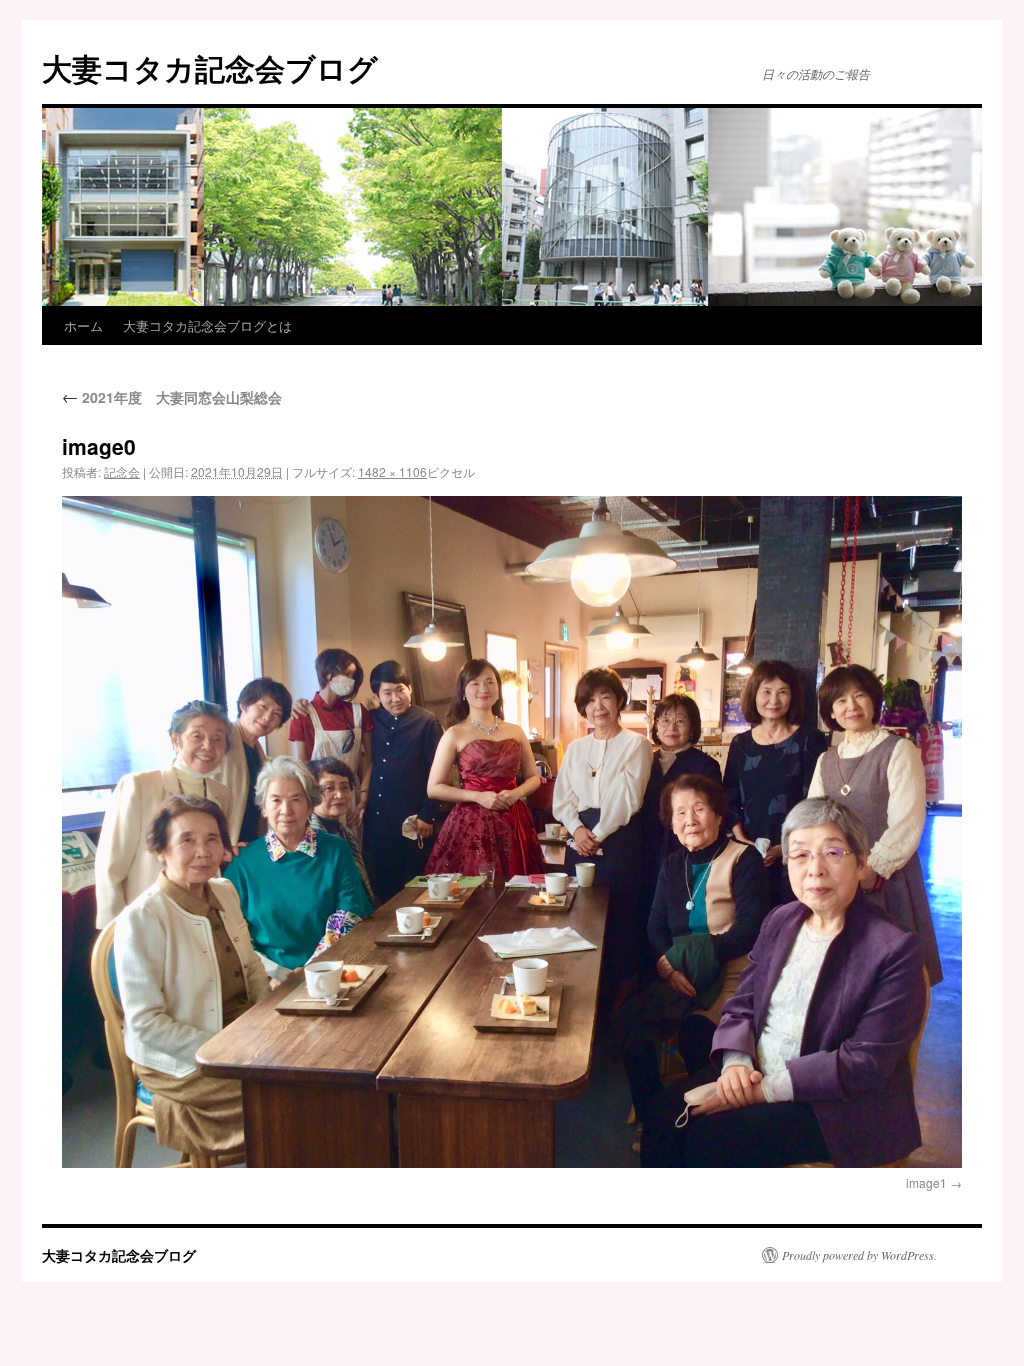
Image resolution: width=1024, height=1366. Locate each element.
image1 (926, 1182)
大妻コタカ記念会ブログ (210, 67)
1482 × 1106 (392, 471)
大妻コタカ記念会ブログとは (207, 325)
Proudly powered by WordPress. (859, 1255)
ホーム (83, 325)
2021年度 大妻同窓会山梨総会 (172, 397)
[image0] (512, 832)
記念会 (122, 471)
